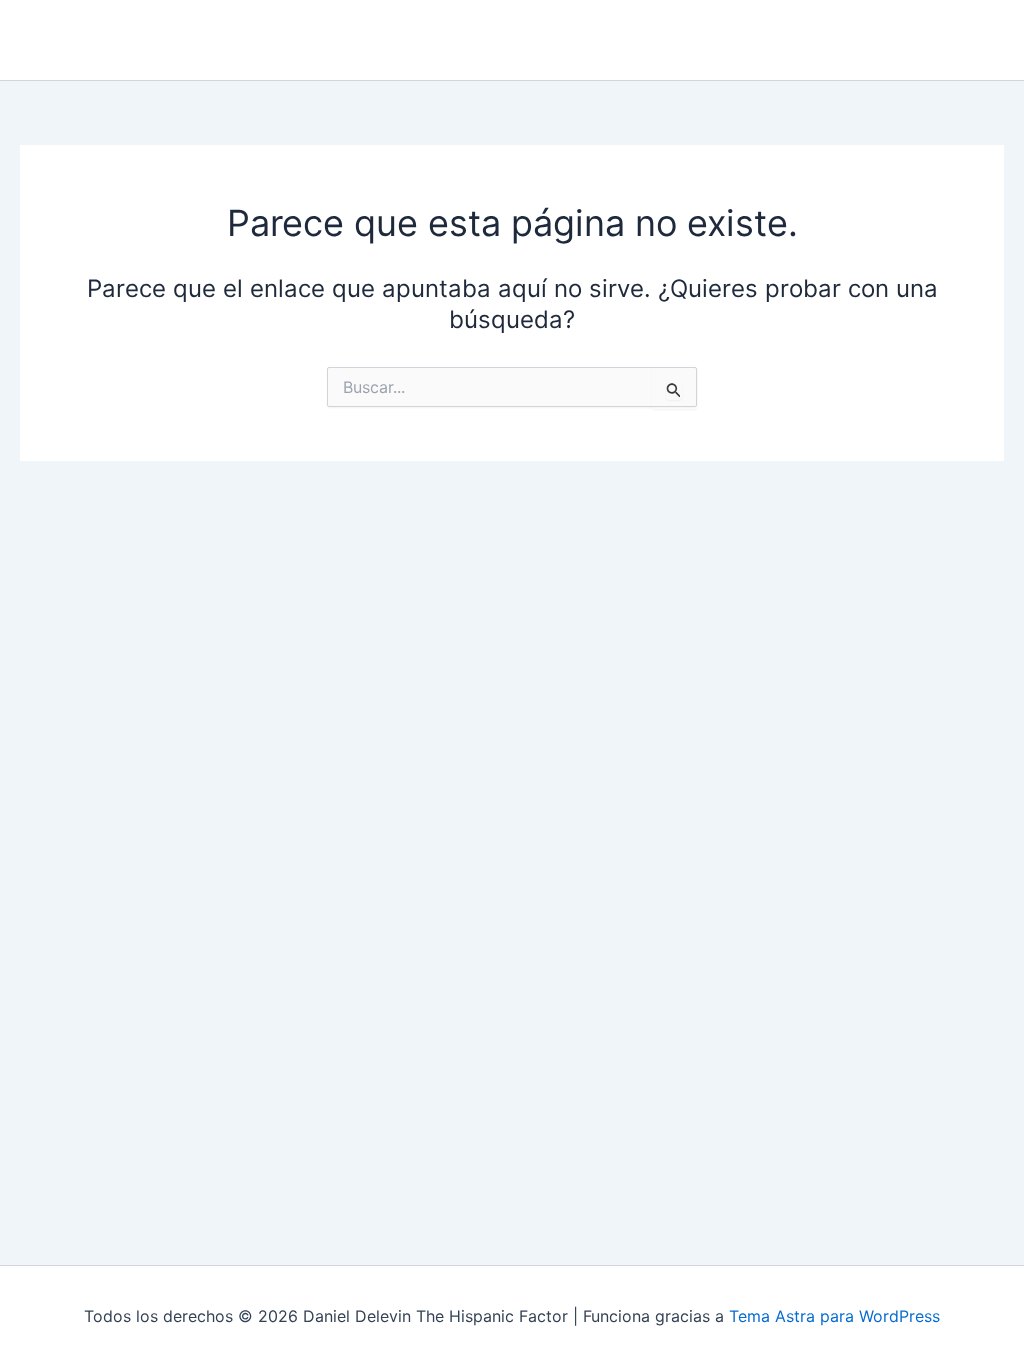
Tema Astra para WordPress (834, 1316)
